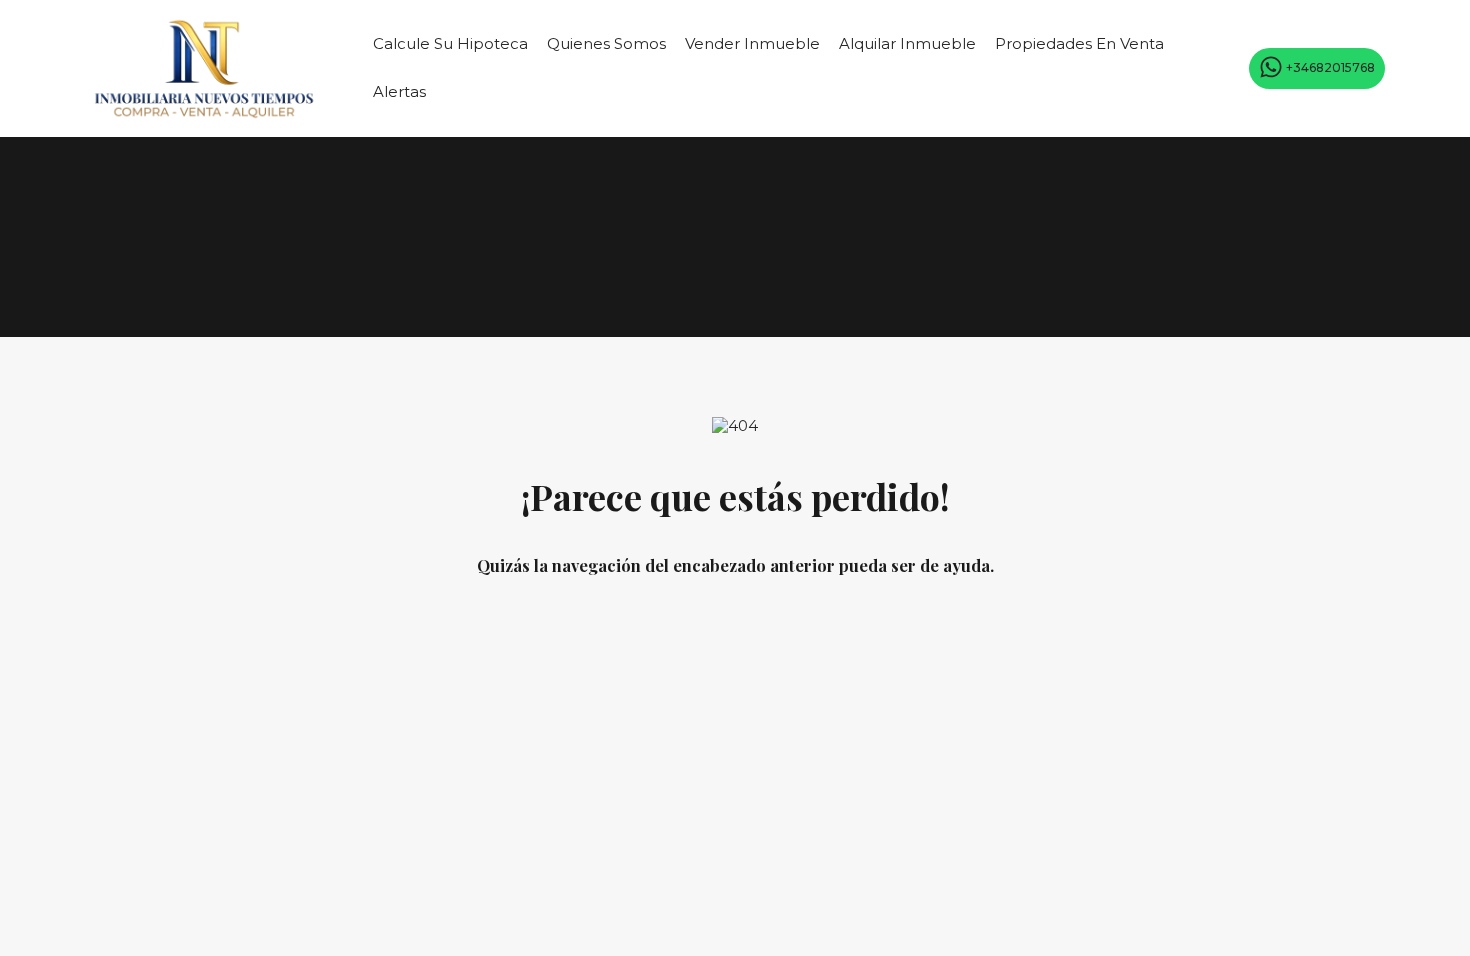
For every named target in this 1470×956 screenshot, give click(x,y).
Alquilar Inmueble (907, 43)
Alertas (399, 91)
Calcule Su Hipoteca (450, 43)
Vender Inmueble (752, 43)
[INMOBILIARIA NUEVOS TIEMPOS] (204, 112)
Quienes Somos (606, 43)
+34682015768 (1330, 66)
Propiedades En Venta (1079, 43)
